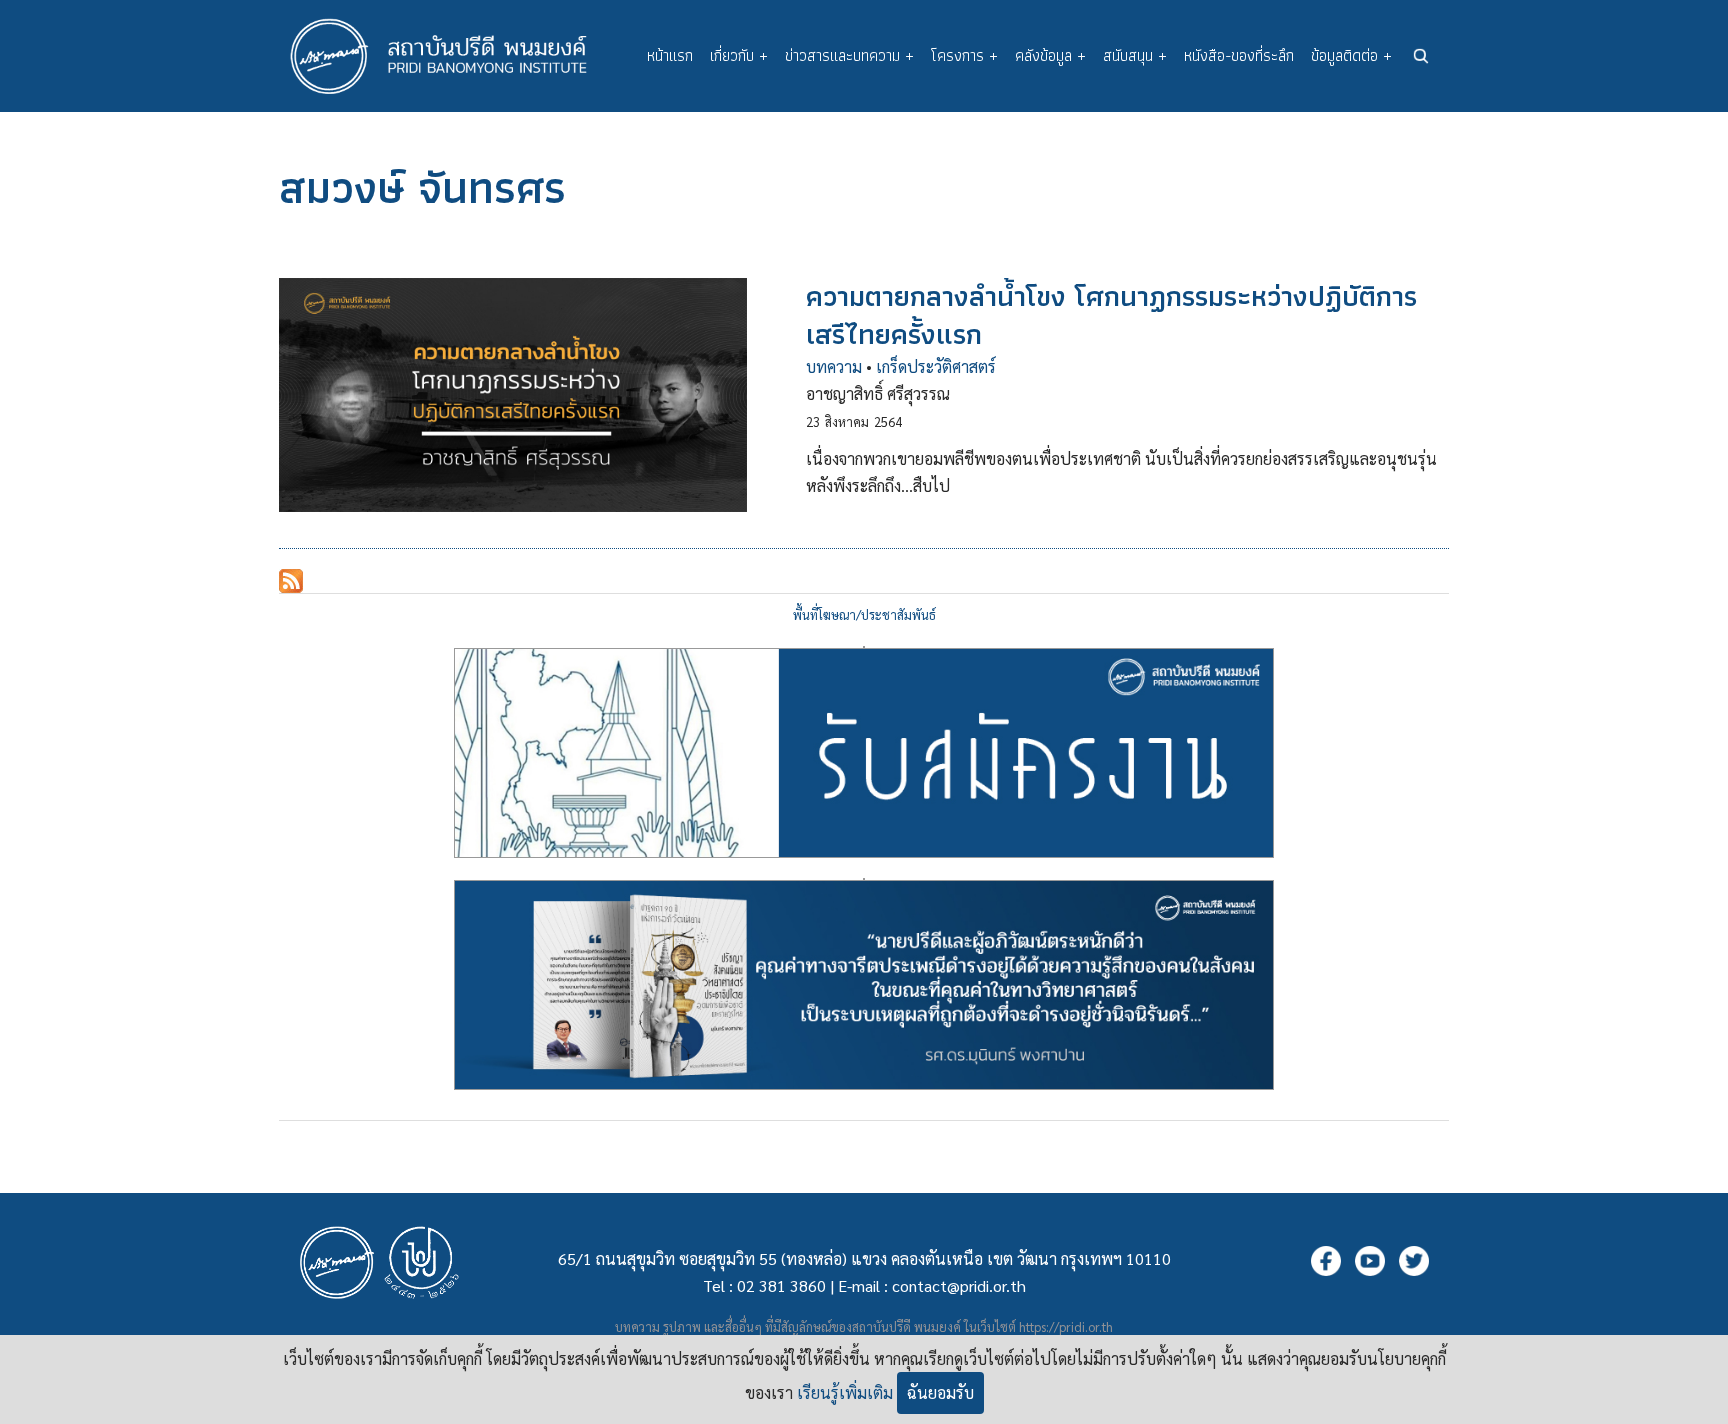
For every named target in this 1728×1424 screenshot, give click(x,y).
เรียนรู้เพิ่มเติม (845, 1392)
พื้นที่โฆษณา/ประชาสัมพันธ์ (864, 614)
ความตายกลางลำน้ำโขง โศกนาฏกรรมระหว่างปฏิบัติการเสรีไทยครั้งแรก (1111, 314)
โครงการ (964, 55)
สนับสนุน (1135, 55)
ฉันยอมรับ (940, 1392)
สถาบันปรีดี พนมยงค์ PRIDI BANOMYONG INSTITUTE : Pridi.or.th (449, 56)
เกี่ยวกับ (739, 55)
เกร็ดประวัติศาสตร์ (936, 366)
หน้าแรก (670, 55)
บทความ (834, 366)
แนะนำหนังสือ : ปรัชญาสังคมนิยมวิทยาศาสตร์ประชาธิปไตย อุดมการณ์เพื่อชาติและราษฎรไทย (864, 879)
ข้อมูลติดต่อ (1351, 55)
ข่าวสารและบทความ (849, 55)
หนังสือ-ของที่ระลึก (1239, 55)
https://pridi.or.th (1066, 1326)
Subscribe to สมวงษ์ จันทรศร (291, 581)
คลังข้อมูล (1050, 55)
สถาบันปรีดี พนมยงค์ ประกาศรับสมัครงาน (864, 647)
